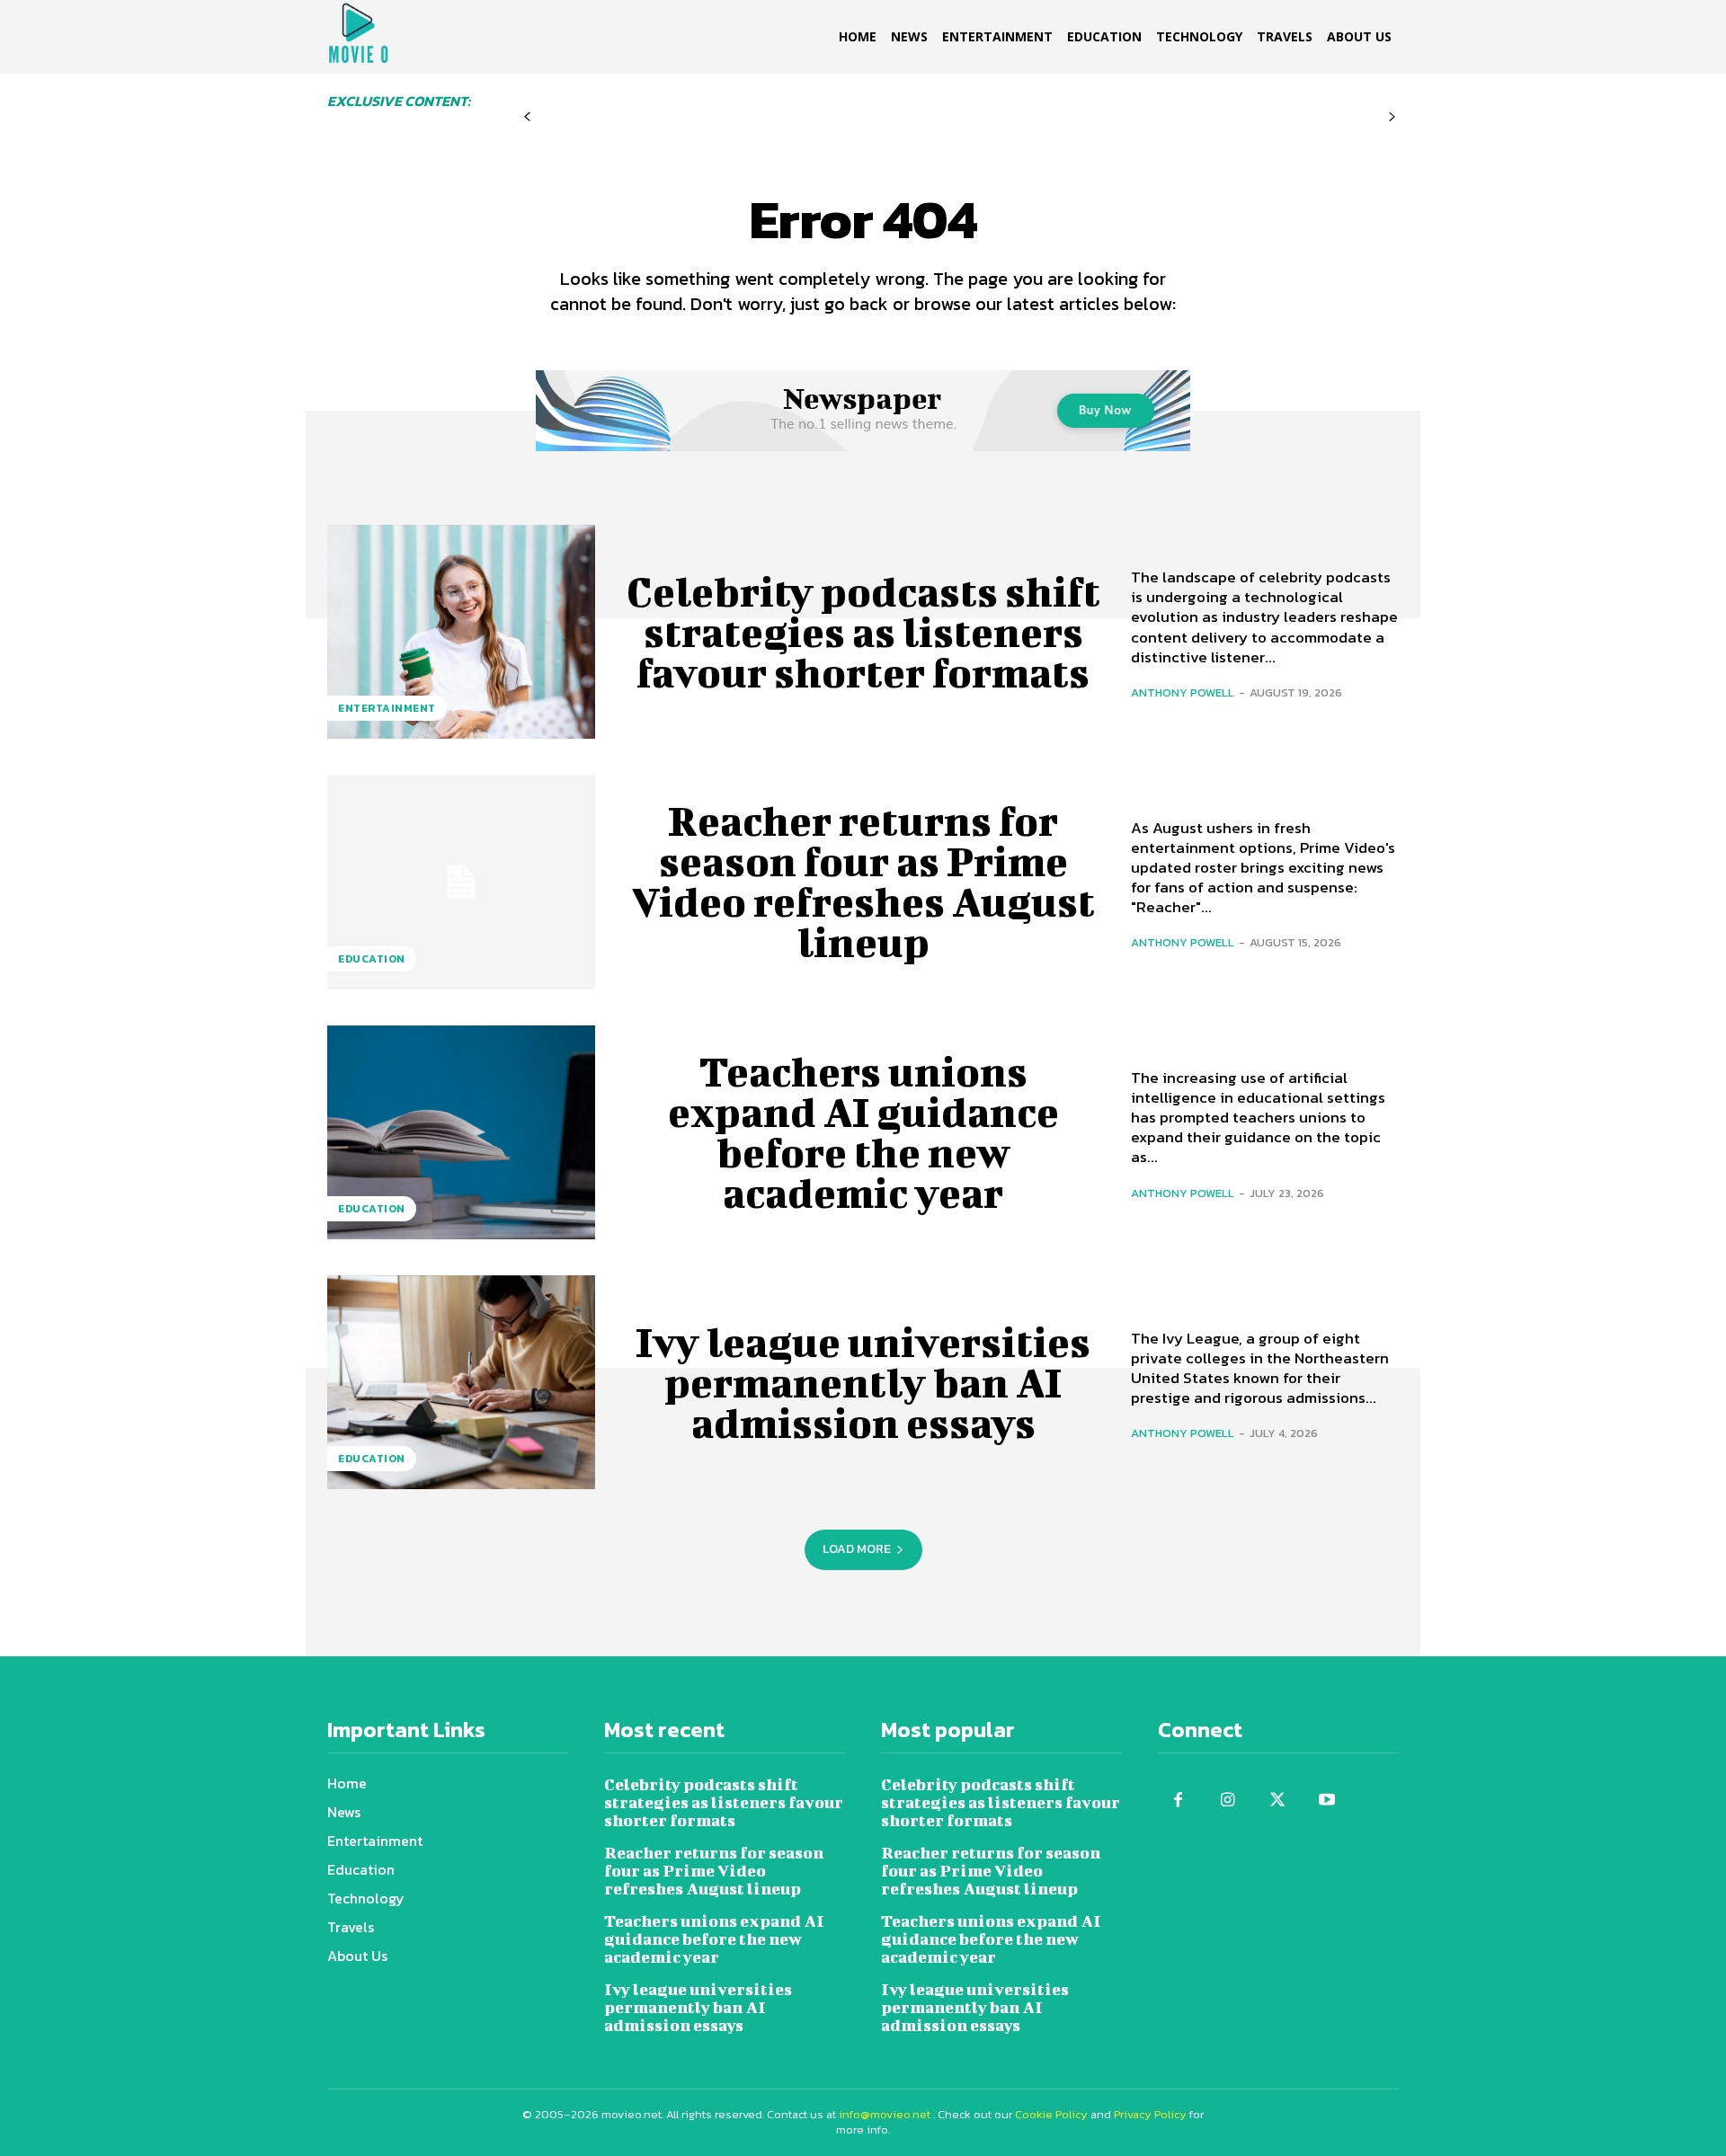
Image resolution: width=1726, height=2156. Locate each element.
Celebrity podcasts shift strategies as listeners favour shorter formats (863, 632)
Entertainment (387, 708)
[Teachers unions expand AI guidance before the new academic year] (461, 1132)
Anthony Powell (1183, 692)
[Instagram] (1228, 1801)
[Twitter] (1277, 1801)
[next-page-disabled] (1392, 117)
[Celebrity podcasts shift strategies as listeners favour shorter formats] (461, 632)
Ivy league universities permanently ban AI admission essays (863, 1382)
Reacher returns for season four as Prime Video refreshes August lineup (863, 881)
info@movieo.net (885, 2114)
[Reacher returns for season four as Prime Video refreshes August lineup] (461, 882)
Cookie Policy (1051, 2114)
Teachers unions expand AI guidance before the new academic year (863, 1132)
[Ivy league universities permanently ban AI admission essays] (461, 1382)
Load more (857, 1549)
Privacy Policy (1150, 2114)
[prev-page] (527, 117)
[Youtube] (1326, 1801)
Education (372, 959)
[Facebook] (1178, 1801)
